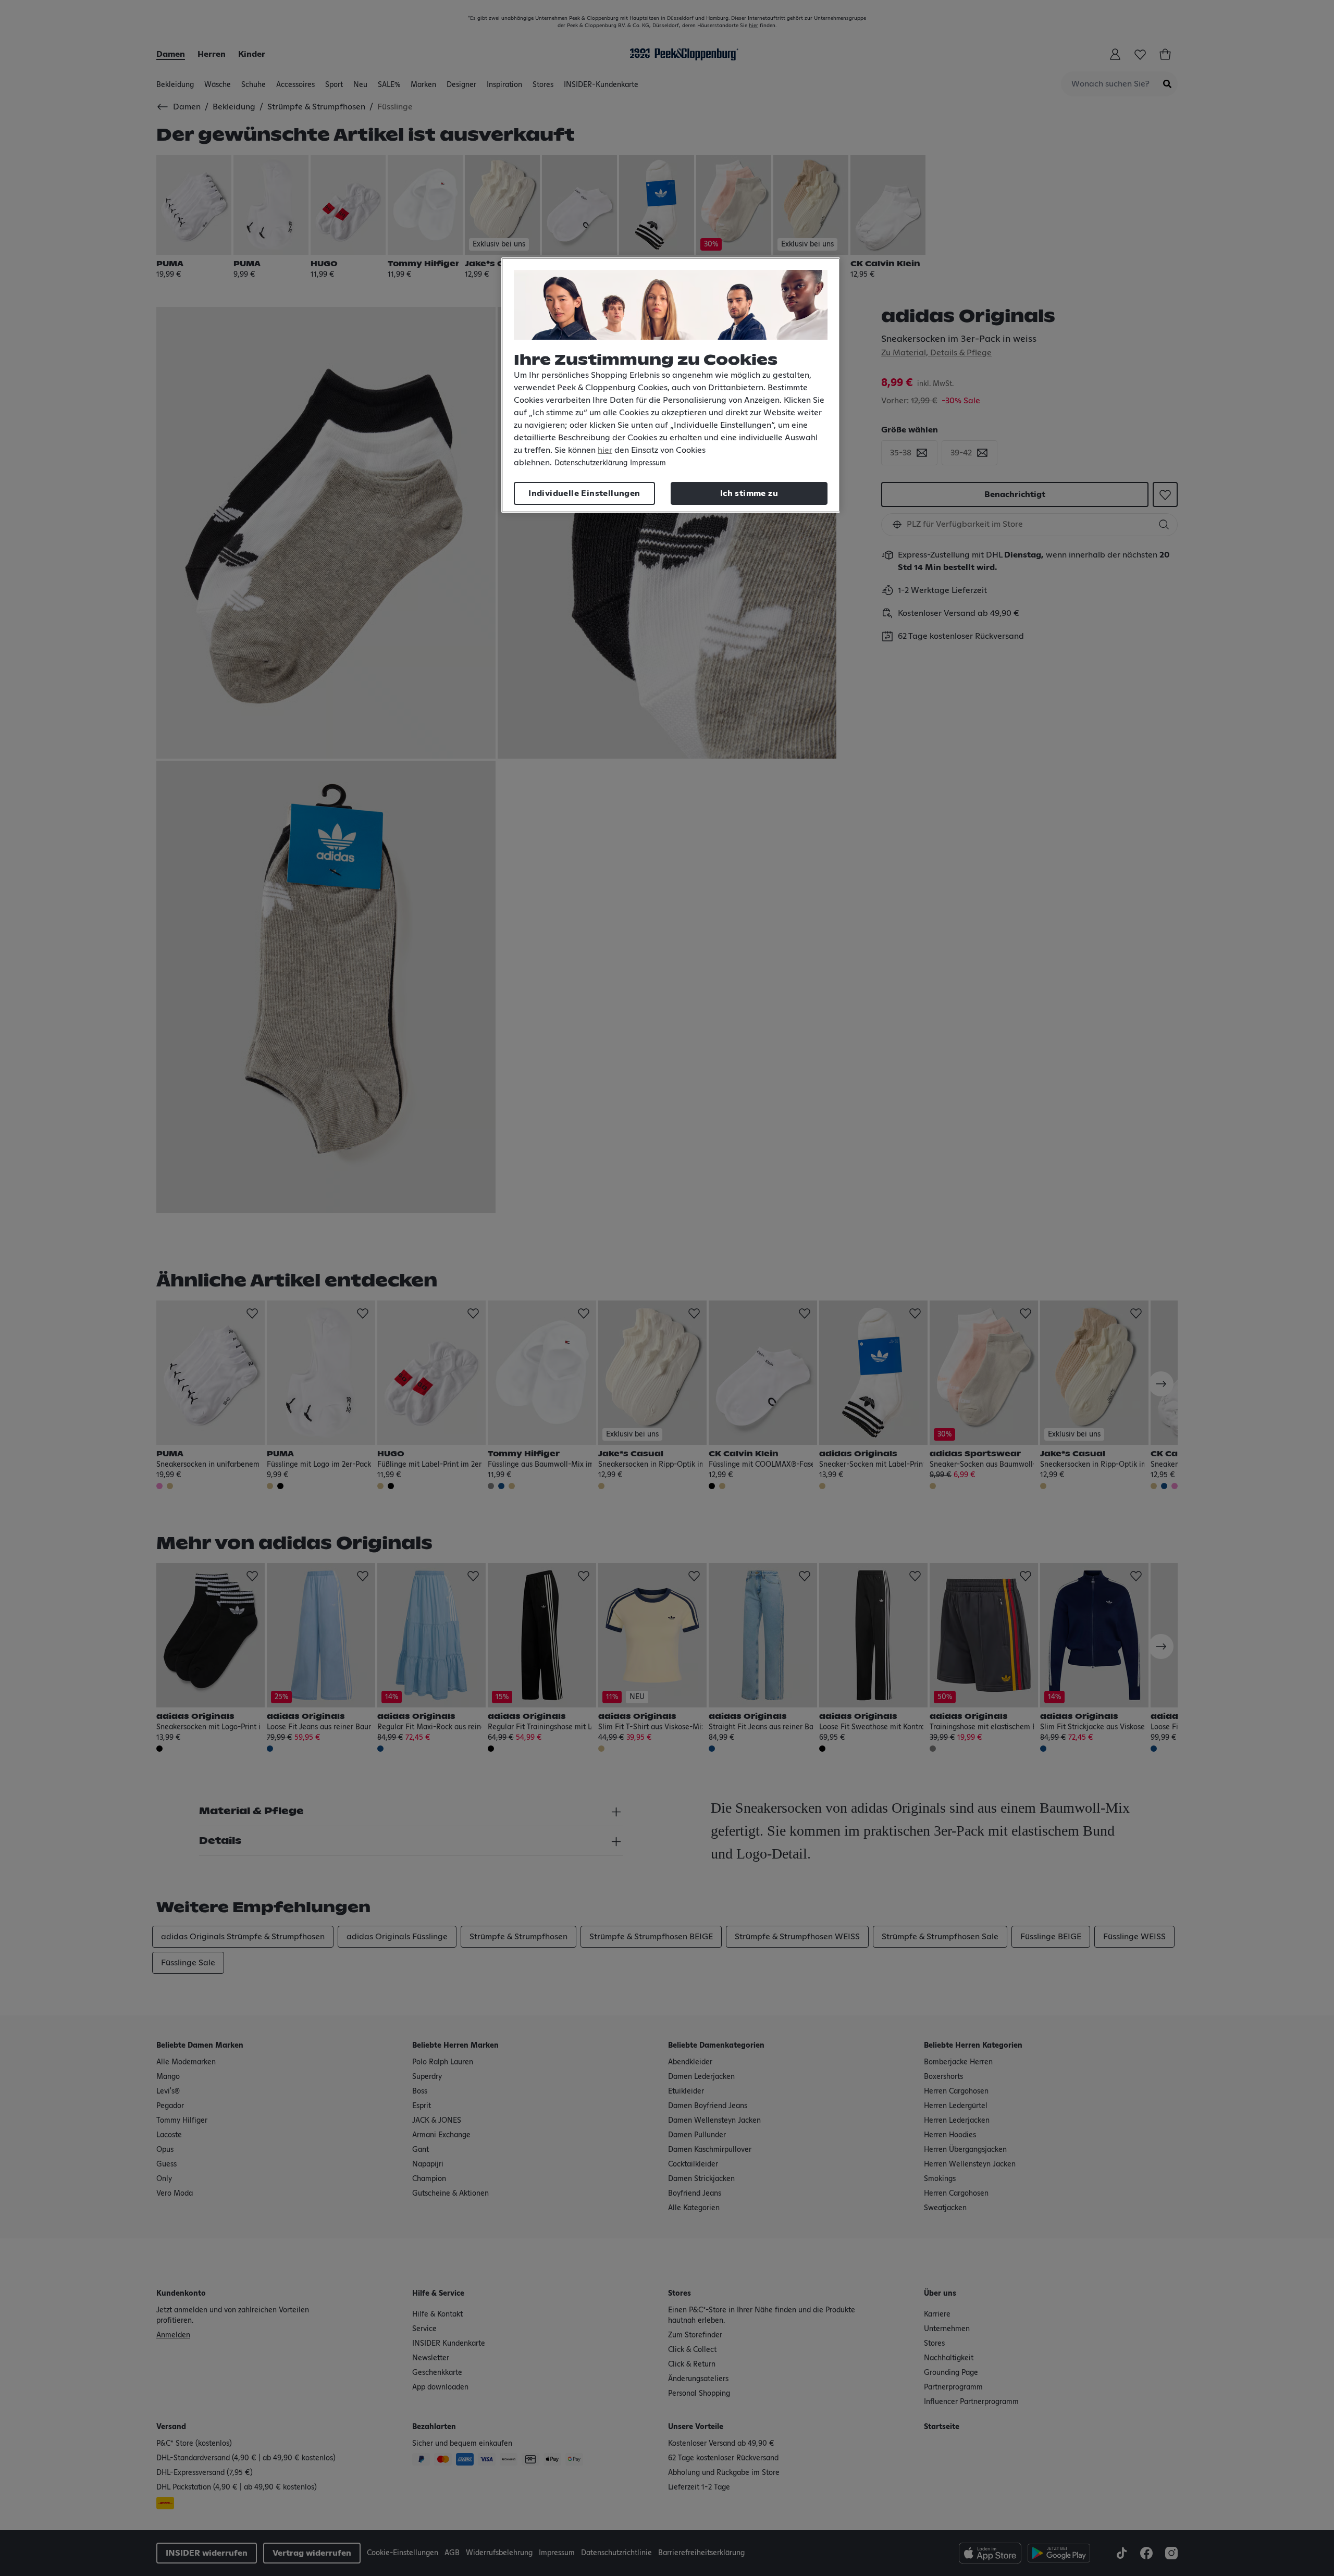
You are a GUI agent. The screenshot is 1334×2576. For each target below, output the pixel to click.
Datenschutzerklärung (591, 463)
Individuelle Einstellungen (584, 493)
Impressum (648, 463)
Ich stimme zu (749, 493)
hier (605, 450)
